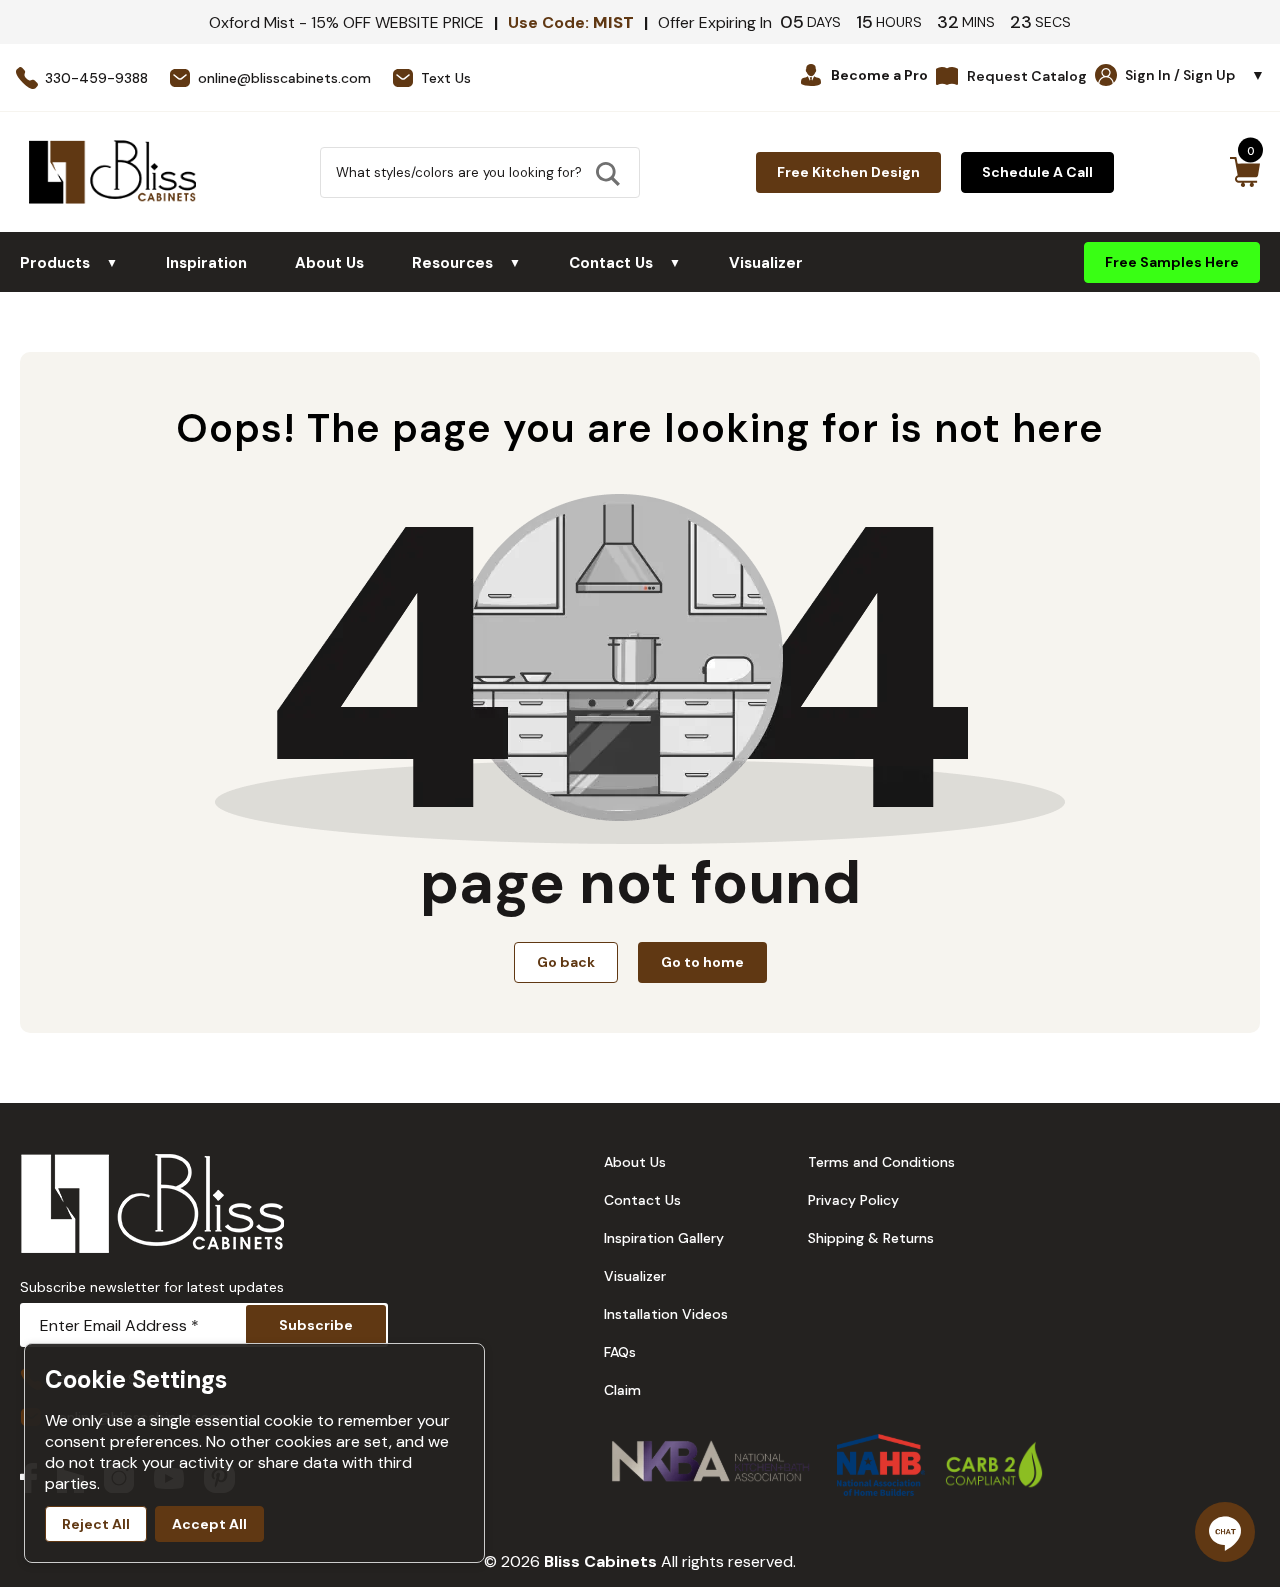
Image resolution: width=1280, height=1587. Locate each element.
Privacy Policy (853, 1200)
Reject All (96, 1524)
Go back (566, 962)
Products (69, 263)
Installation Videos (666, 1314)
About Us (329, 263)
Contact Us (625, 263)
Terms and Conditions (881, 1162)
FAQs (620, 1352)
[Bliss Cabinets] (112, 172)
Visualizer (766, 263)
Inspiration (206, 263)
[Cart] (1244, 172)
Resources (466, 263)
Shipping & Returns (871, 1238)
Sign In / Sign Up (1195, 75)
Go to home (702, 962)
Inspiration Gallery (664, 1238)
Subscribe (316, 1325)
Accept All (209, 1524)
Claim (622, 1390)
